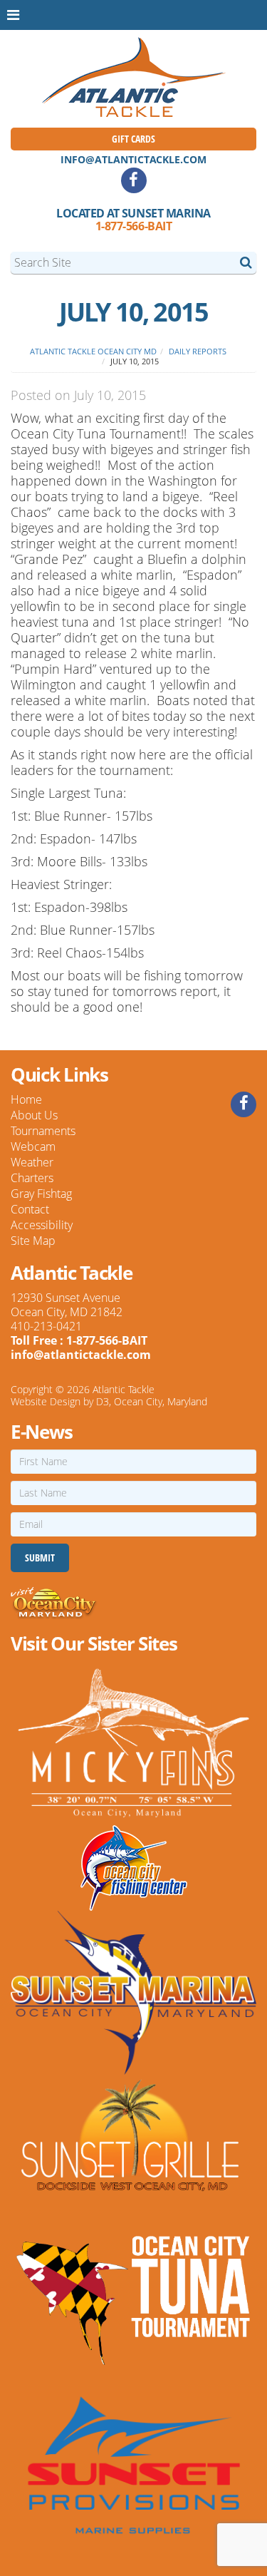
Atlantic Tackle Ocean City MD (93, 351)
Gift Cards (133, 139)
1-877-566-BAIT (133, 226)
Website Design (46, 1401)
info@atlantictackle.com (133, 159)
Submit (40, 1558)
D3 (103, 1401)
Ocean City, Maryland (161, 1401)
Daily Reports (198, 351)
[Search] (246, 262)
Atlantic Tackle (124, 1389)
